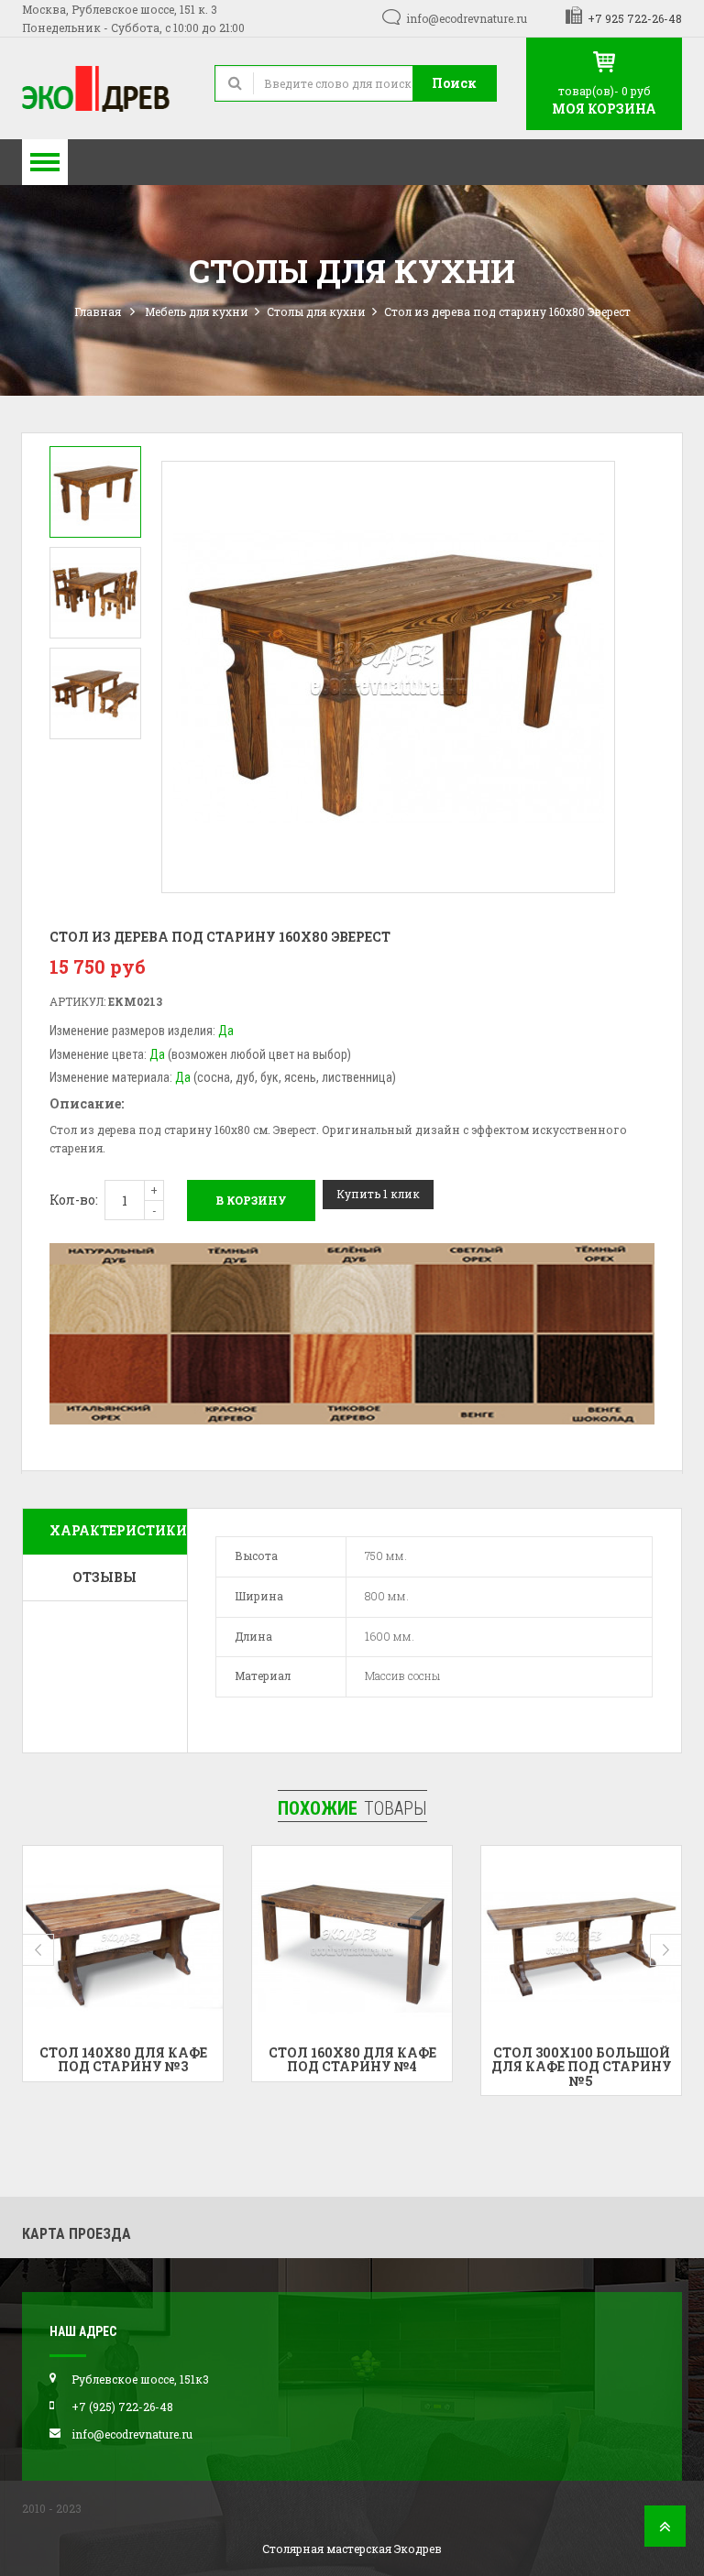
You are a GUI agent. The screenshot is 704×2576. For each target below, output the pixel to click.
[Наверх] (665, 2532)
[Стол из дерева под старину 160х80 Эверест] (95, 492)
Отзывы (104, 1577)
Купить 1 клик (378, 1194)
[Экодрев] (104, 88)
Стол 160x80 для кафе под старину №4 (352, 2059)
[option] (95, 492)
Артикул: (77, 1001)
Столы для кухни (316, 311)
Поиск (454, 83)
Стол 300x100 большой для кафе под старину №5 (582, 2067)
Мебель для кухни (197, 311)
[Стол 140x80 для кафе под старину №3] (123, 1946)
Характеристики (118, 1530)
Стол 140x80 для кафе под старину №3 (123, 2059)
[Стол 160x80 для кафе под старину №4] (352, 1946)
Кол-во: (74, 1200)
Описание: (87, 1103)
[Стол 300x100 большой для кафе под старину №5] (581, 1946)
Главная (98, 311)
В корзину (251, 1200)
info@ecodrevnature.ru (467, 18)
